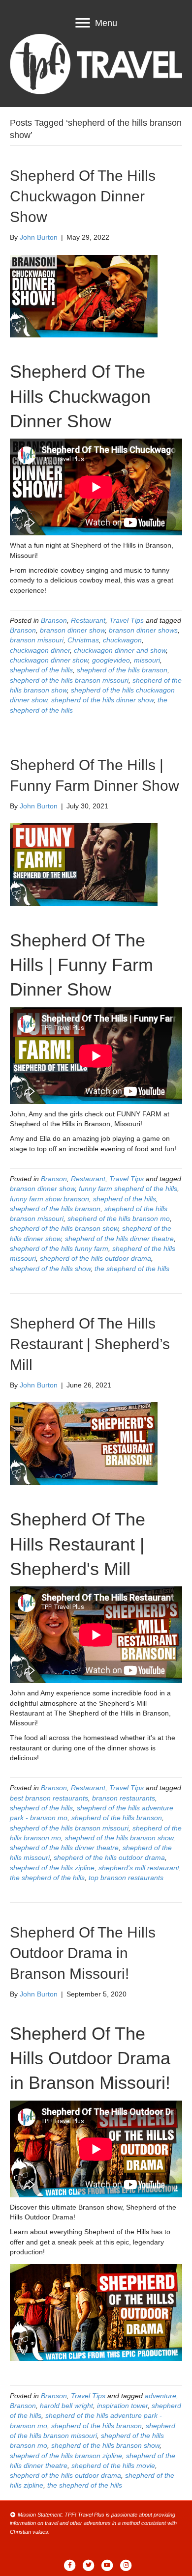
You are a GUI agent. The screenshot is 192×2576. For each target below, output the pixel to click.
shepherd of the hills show (50, 1269)
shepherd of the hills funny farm (59, 1248)
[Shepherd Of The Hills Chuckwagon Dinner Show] (84, 296)
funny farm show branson (49, 1199)
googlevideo (111, 660)
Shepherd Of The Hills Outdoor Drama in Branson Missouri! (83, 1953)
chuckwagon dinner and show (120, 650)
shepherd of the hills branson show (64, 1228)
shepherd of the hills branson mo (119, 1219)
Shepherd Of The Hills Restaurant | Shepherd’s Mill (90, 1344)
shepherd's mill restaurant (139, 1868)
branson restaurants (124, 1798)
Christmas (83, 640)
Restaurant (88, 620)
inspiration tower (122, 2406)
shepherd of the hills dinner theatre (119, 1239)
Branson (54, 620)
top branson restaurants (126, 1878)
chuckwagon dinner (40, 650)
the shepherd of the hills (132, 1269)
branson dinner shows (143, 630)
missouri (147, 660)
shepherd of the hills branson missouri (69, 680)
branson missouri (37, 640)
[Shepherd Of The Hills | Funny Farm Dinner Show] (84, 864)
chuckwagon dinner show (49, 660)
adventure (160, 2396)
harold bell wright (66, 2406)
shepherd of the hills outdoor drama (96, 1258)
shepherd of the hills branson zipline (66, 2456)
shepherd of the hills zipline (52, 1868)
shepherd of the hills (41, 670)
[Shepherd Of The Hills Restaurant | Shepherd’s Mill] (84, 1443)
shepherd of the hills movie (113, 2465)
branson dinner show (72, 630)
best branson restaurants (49, 1798)
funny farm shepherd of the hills (128, 1189)
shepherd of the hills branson (122, 670)
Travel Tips (127, 620)
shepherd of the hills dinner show (102, 700)
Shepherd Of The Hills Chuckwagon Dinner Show (83, 196)
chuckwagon (122, 640)
